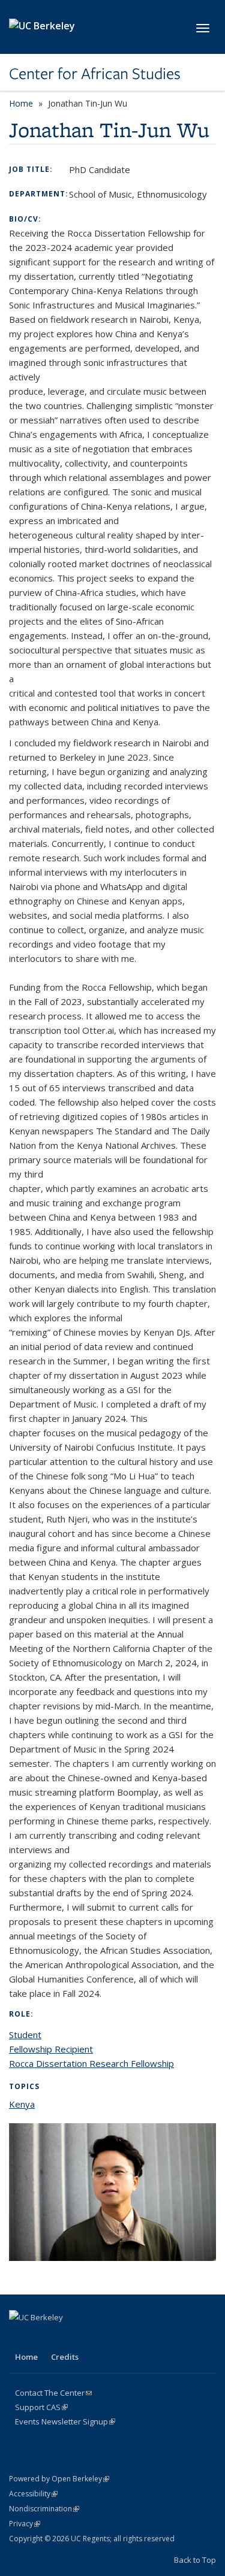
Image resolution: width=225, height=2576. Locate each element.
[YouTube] (90, 2338)
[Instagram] (113, 2338)
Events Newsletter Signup (65, 2421)
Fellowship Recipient (51, 2049)
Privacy (25, 2524)
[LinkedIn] (67, 2338)
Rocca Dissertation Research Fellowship (91, 2063)
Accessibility (33, 2494)
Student (25, 2035)
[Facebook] (20, 2338)
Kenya (22, 2104)
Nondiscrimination (44, 2509)
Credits (65, 2357)
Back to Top (195, 2560)
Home (21, 103)
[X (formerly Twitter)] (43, 2338)
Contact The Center (53, 2393)
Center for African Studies (95, 74)
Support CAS (41, 2407)
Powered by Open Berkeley (59, 2479)
